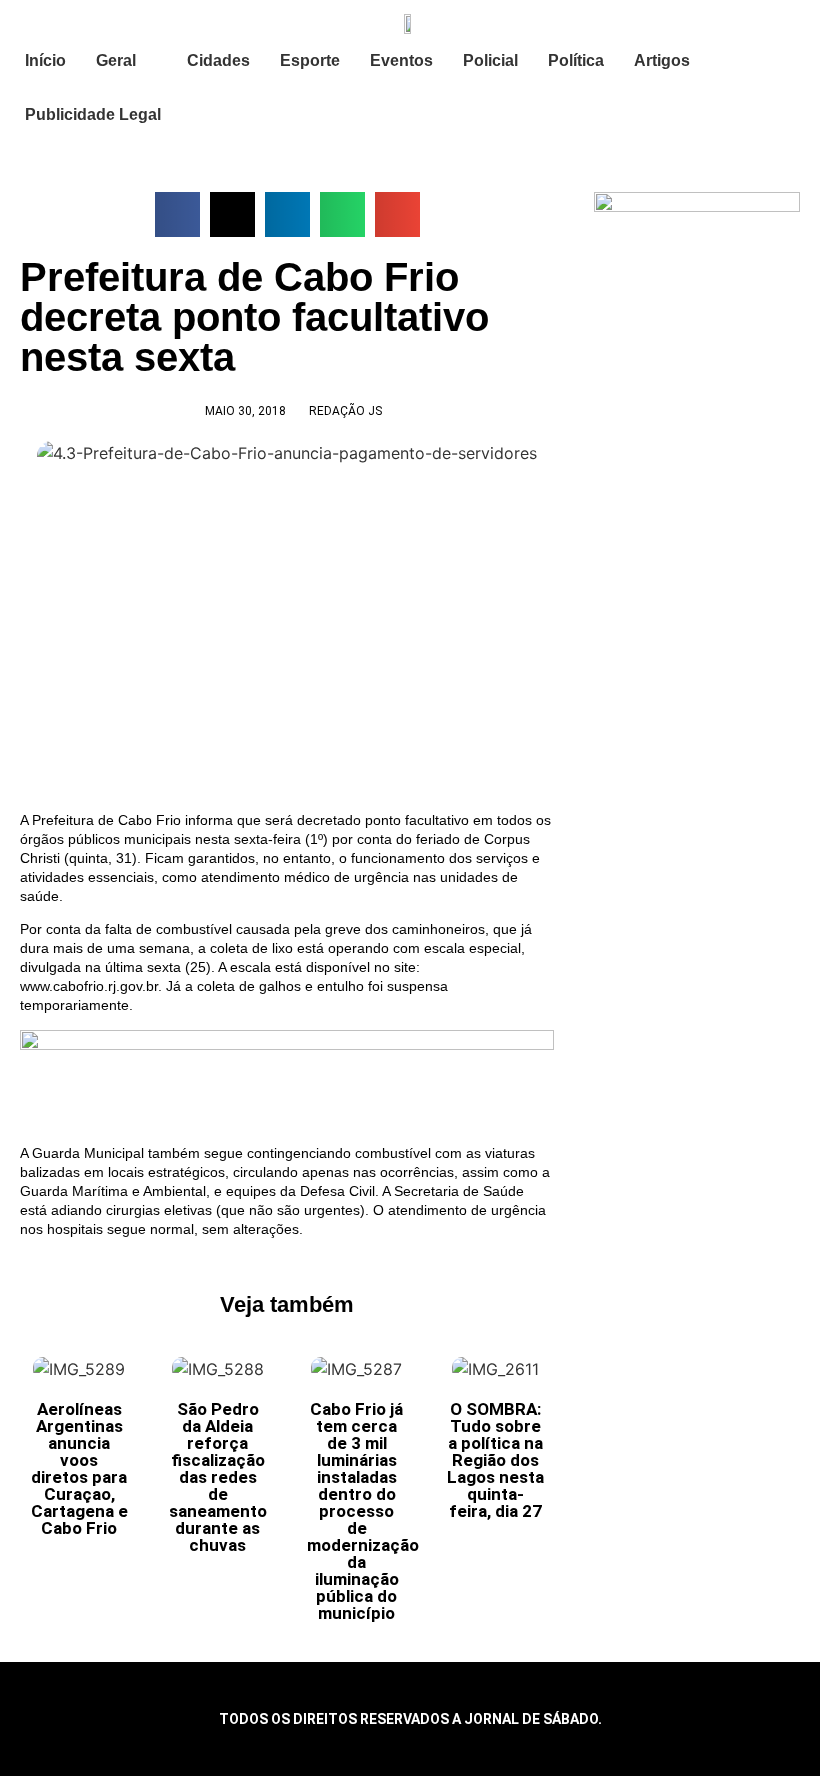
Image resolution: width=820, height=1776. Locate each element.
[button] (177, 214)
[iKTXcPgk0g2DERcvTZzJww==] (287, 1045)
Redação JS (345, 411)
